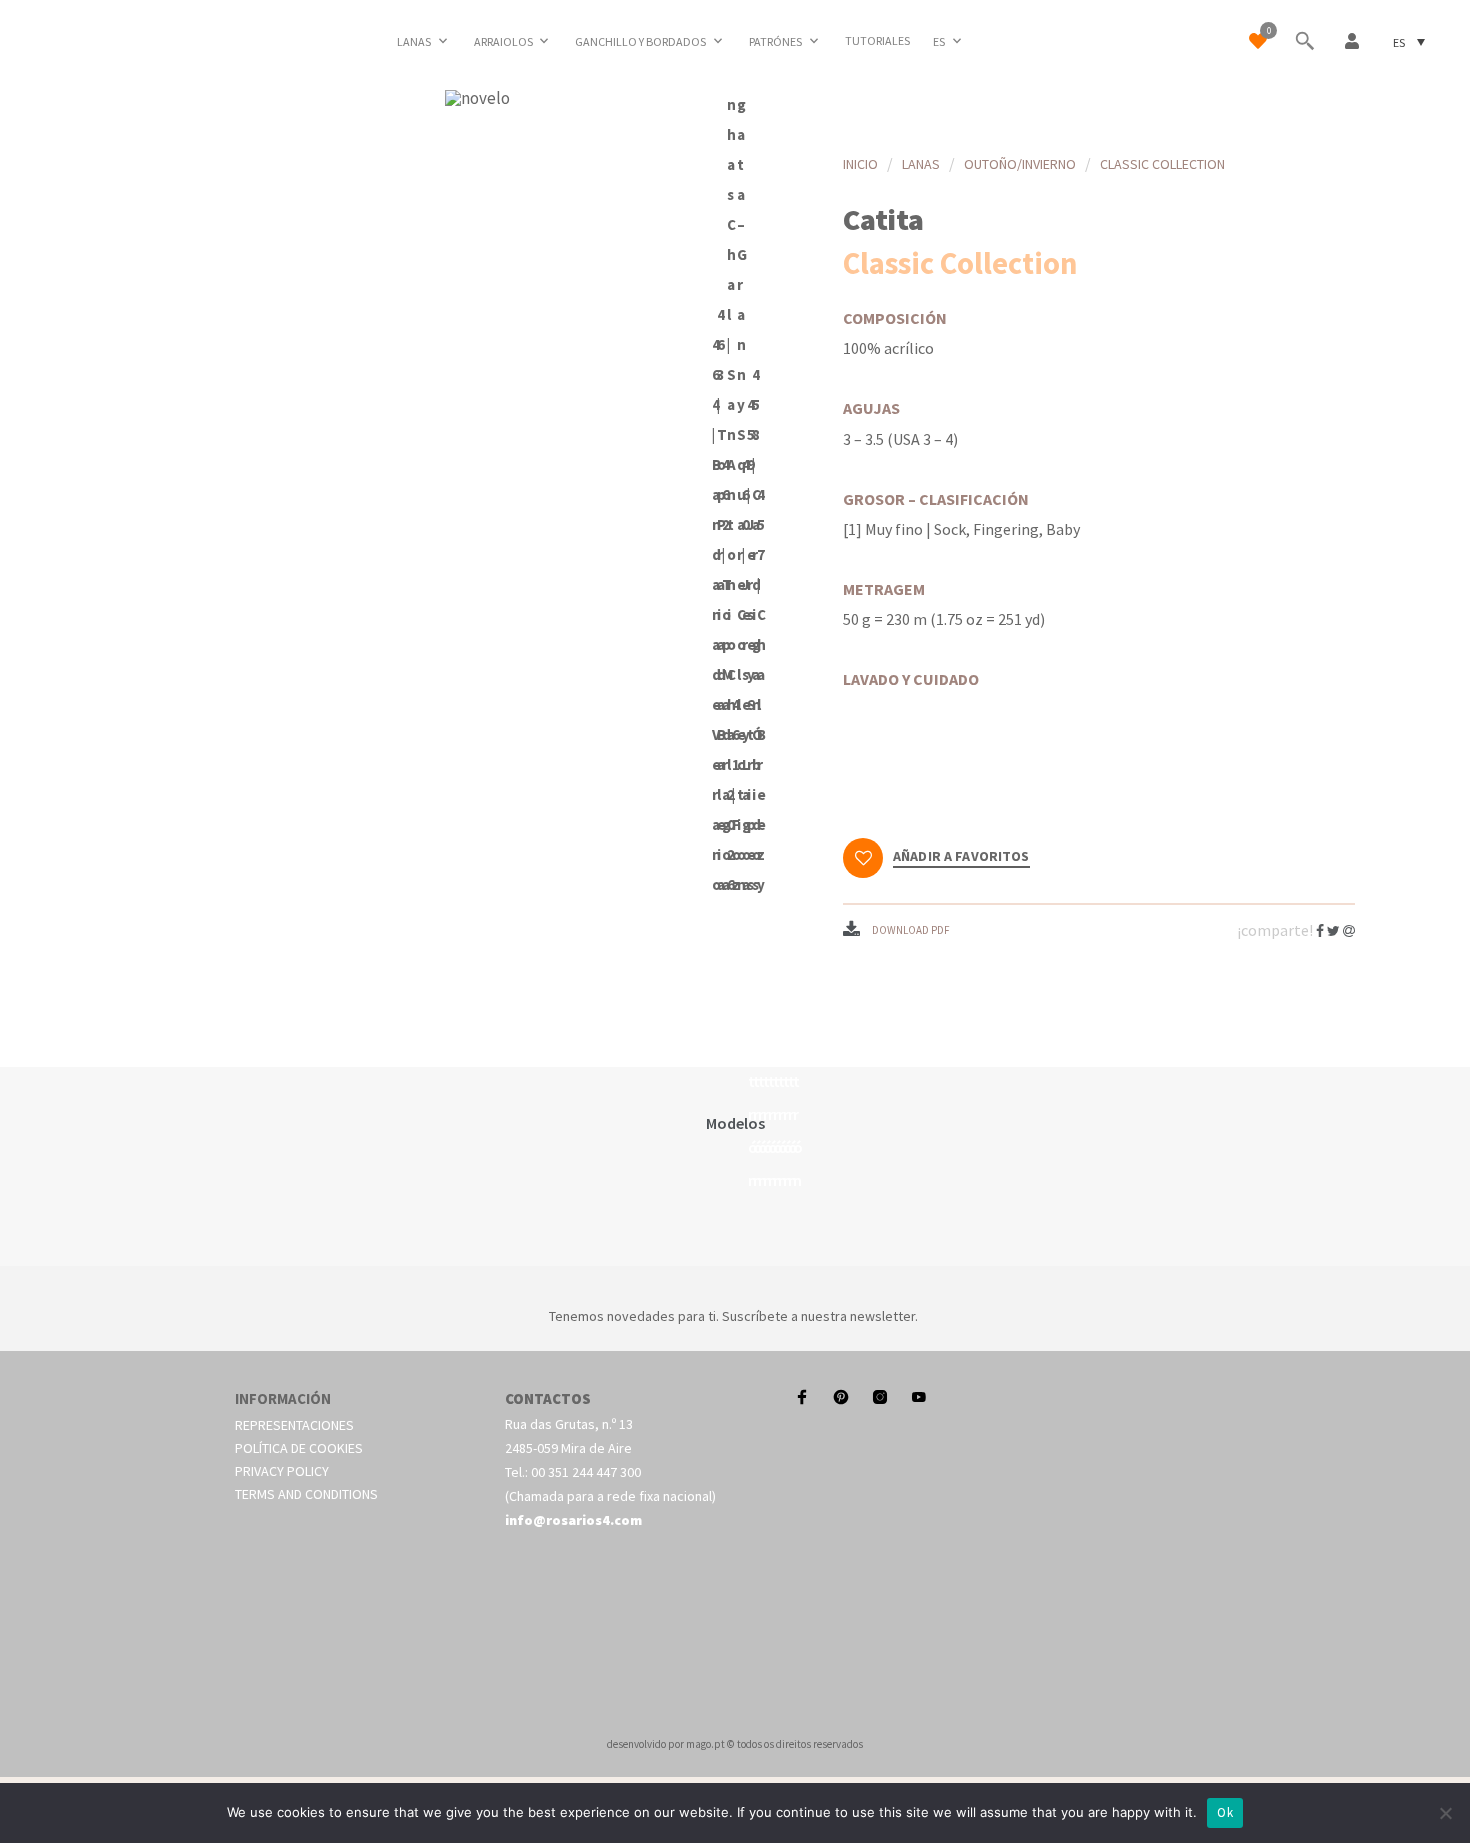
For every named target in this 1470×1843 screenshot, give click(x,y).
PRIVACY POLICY (282, 1471)
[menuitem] (949, 41)
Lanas (414, 41)
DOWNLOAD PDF (911, 930)
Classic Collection (1162, 164)
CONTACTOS (548, 1398)
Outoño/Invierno (1020, 164)
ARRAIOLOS (503, 41)
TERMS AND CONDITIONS (306, 1494)
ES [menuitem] (1399, 41)
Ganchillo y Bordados (640, 41)
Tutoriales (877, 40)
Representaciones (294, 1425)
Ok (1225, 1812)
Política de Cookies (299, 1448)
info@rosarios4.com (573, 1520)
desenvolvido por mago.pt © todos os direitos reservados (735, 1744)
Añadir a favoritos (961, 857)
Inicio (860, 164)
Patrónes (775, 41)
